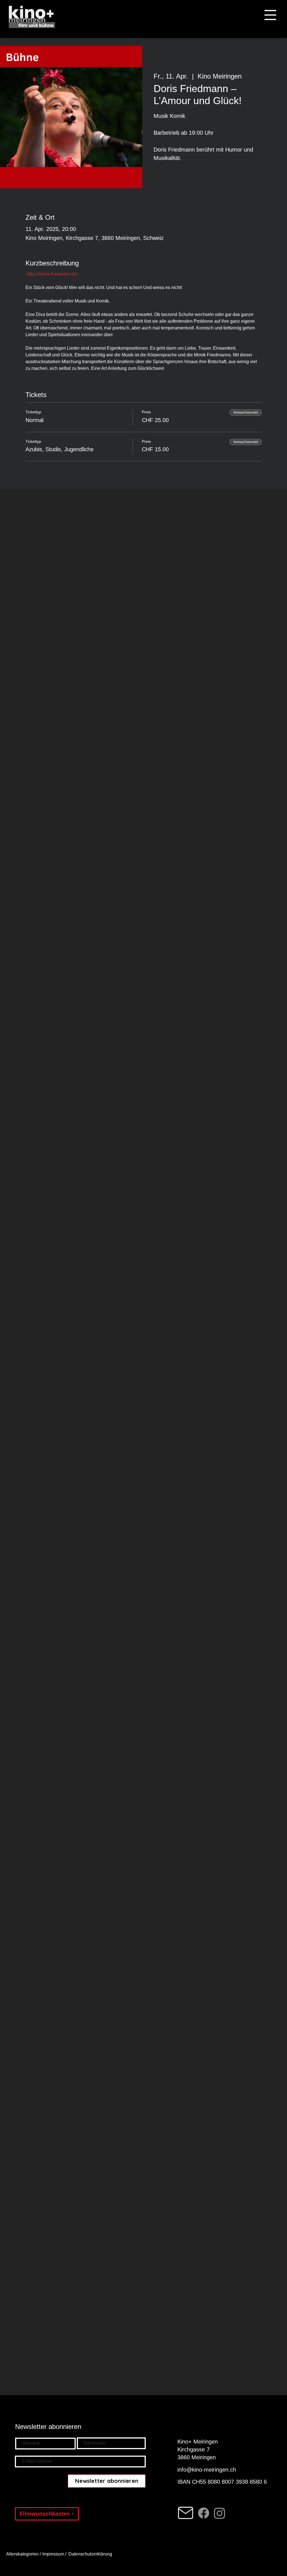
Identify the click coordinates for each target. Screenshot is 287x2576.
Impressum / (54, 2554)
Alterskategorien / (24, 2554)
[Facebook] (204, 2513)
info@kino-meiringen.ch (207, 2470)
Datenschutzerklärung (91, 2554)
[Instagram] (220, 2513)
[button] (270, 15)
